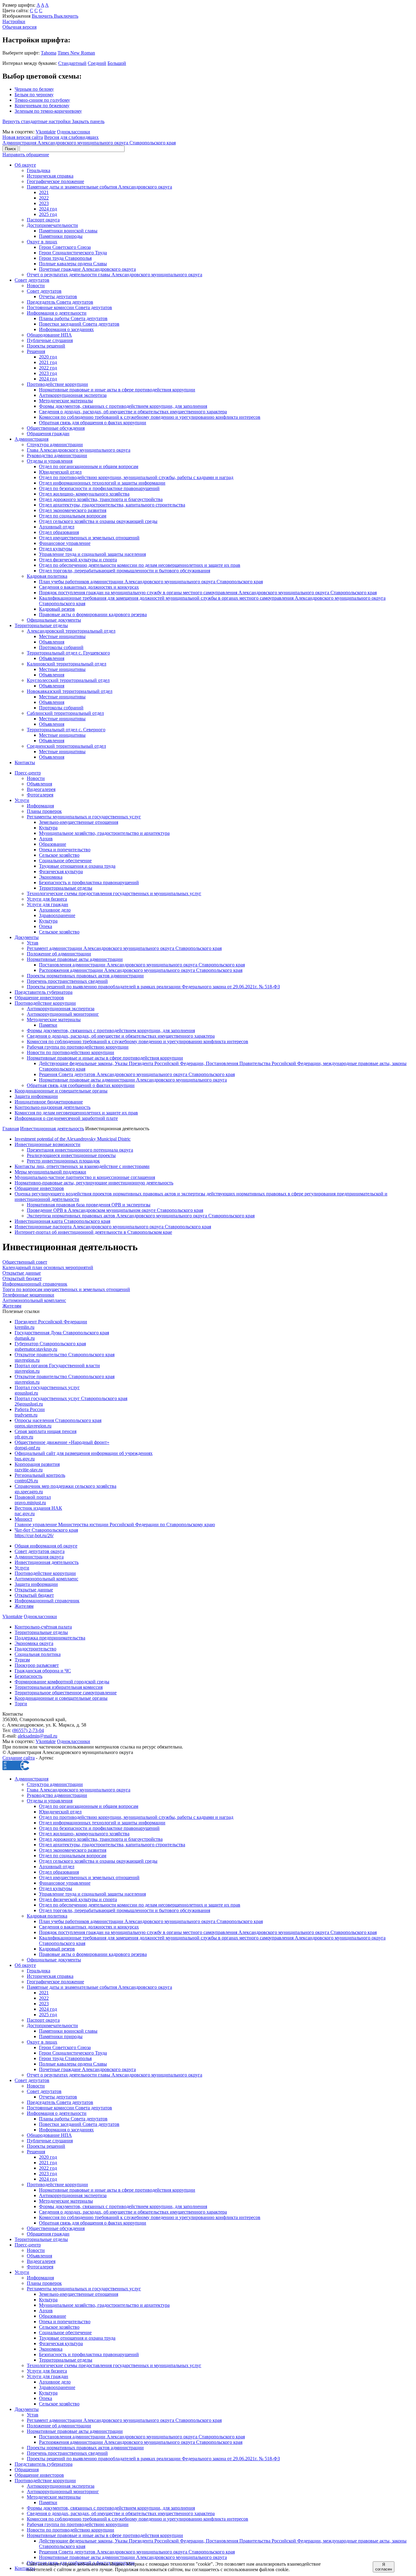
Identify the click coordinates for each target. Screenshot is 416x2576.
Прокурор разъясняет (37, 1665)
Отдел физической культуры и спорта (78, 560)
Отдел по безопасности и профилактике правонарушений (99, 488)
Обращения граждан (48, 434)
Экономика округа (34, 1643)
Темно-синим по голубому (42, 100)
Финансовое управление (65, 543)
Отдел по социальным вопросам (73, 516)
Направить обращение (26, 155)
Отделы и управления (50, 461)
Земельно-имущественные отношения (79, 822)
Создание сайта (19, 1758)
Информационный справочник (47, 1601)
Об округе (25, 165)
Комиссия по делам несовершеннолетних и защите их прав (76, 1113)
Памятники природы (61, 236)
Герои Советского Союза (65, 247)
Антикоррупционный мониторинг (63, 1014)
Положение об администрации (59, 954)
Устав (33, 943)
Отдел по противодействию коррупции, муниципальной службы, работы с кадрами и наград (136, 477)
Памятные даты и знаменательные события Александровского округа (99, 187)
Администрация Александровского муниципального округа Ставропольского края (89, 143)
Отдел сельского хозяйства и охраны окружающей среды (98, 521)
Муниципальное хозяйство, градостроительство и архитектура (104, 833)
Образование (53, 844)
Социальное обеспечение (65, 861)
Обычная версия (19, 27)
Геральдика (39, 170)
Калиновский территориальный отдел (67, 664)
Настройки (14, 21)
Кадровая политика (47, 576)
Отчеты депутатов (58, 296)
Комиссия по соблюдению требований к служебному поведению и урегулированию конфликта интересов (150, 417)
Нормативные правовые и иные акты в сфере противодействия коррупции (117, 390)
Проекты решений (46, 346)
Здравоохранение (57, 915)
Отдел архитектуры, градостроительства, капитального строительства (112, 505)
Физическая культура (61, 872)
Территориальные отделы (41, 625)
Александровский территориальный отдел (71, 631)
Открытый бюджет (34, 1595)
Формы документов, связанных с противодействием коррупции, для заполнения (123, 406)
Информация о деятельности (57, 313)
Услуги (22, 800)
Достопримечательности (52, 225)
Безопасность (28, 1676)
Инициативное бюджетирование (49, 1102)
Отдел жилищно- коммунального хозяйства (84, 494)
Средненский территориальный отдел (66, 746)
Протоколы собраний (61, 647)
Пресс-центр (28, 773)
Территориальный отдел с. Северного (66, 730)
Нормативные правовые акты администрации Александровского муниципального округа (133, 1080)
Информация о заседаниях (66, 329)
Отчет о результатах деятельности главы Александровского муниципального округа (115, 275)
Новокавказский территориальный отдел (70, 691)
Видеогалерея (41, 789)
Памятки (48, 1025)
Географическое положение (55, 181)
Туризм (22, 1660)
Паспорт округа (43, 220)
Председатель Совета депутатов (60, 302)
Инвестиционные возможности (48, 1144)
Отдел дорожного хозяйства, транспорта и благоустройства (101, 499)
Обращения (27, 2470)
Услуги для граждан (48, 904)
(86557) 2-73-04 (28, 1730)
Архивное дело (55, 910)
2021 (44, 192)
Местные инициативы (62, 636)
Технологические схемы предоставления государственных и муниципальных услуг (114, 893)
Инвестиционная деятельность (52, 1129)
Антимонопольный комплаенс (46, 1579)
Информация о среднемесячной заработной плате (66, 1118)
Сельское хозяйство (59, 855)
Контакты (25, 762)
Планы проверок (44, 811)
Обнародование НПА (49, 335)
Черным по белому (34, 89)
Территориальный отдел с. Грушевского (68, 653)
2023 (44, 203)
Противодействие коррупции (57, 384)
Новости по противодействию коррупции (71, 1052)
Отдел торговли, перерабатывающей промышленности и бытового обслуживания (125, 571)
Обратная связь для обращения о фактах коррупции (93, 423)
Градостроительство (35, 1649)
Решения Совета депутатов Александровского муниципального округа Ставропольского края (137, 1074)
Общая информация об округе (46, 1546)
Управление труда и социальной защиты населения (92, 554)
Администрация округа (39, 1557)
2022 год (48, 368)
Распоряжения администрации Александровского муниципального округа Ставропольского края (141, 970)
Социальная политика (38, 1654)
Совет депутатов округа (40, 1551)
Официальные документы (54, 620)
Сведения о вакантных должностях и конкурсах (89, 587)
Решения (36, 351)
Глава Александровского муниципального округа (79, 450)
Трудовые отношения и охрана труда (77, 866)
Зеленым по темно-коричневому (48, 111)
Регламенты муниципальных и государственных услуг (84, 817)
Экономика (51, 877)
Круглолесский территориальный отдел (68, 680)
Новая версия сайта (23, 137)
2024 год (48, 209)
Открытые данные (34, 1590)
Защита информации (36, 1096)
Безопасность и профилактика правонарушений (89, 882)
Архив (46, 839)
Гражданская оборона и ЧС (43, 1671)
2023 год (48, 373)
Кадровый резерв (57, 609)
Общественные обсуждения (56, 428)
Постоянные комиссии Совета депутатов (69, 307)
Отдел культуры (56, 549)
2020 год (48, 357)
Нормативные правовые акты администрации (75, 959)
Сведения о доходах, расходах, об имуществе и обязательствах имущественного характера (133, 412)
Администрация (32, 439)
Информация (40, 806)
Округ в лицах (42, 242)
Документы (27, 937)
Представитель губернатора (44, 992)
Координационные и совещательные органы (61, 1091)
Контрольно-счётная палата (43, 1627)
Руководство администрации (57, 455)
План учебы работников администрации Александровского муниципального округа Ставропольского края (151, 582)
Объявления (52, 642)
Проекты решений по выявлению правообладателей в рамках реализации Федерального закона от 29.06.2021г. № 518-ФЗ (153, 987)
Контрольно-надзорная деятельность (53, 1107)
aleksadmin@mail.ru (37, 1736)
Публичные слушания (50, 340)
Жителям (24, 1606)
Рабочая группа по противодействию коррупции (78, 1047)
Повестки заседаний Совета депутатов (79, 324)
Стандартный (72, 63)
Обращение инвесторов (39, 998)
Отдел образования (59, 532)
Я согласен (384, 2567)
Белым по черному (34, 95)
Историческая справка (50, 176)
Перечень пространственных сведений (67, 981)
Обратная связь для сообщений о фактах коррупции (81, 1085)
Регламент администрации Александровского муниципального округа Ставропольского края (124, 948)
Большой (117, 63)
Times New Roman (76, 53)
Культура (48, 828)
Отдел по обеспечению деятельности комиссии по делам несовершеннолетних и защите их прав (140, 565)
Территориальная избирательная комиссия (59, 1687)
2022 (44, 198)
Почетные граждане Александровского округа (87, 269)
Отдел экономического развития (73, 510)
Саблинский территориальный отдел (65, 713)
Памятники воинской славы (68, 231)
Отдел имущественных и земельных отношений (89, 538)
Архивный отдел (57, 527)
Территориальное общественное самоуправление (66, 1693)
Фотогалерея (40, 795)
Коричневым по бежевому (42, 106)
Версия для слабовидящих (71, 137)
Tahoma (49, 53)
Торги (21, 1704)
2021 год (48, 362)
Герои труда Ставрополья (65, 258)
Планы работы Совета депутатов (73, 318)
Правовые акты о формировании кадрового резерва (93, 614)
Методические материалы (66, 401)
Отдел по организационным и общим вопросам (89, 466)
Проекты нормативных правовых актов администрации (85, 976)
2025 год (48, 214)
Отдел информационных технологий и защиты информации (102, 483)
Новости (36, 286)
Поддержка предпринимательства (50, 1638)
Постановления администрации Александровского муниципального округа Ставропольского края (142, 965)
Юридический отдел (60, 472)
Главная (11, 1129)
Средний (97, 63)
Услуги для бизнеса (47, 899)
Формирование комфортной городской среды (62, 1682)
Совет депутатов (32, 280)
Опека (46, 926)
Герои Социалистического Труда (73, 253)
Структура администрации (55, 445)
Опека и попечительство (65, 850)
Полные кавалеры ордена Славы (73, 264)
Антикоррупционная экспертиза (73, 395)
